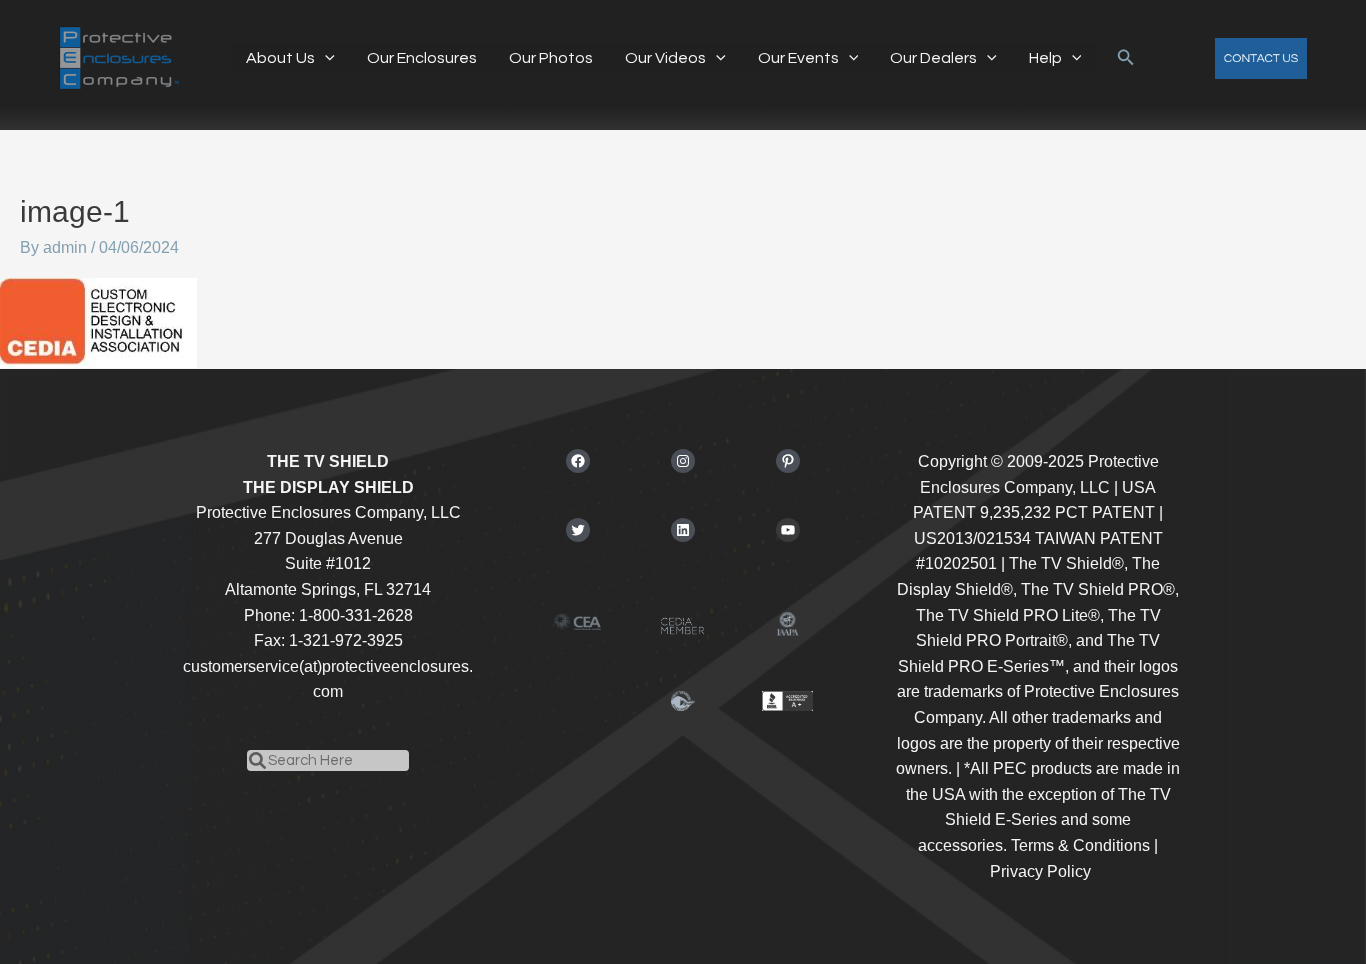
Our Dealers (933, 58)
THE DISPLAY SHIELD (328, 487)
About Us (280, 58)
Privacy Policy (1040, 871)
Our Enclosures (422, 58)
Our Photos (551, 58)
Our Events (798, 58)
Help (1045, 58)
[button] (325, 58)
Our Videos (665, 58)
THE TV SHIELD (328, 461)
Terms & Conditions (1080, 845)
